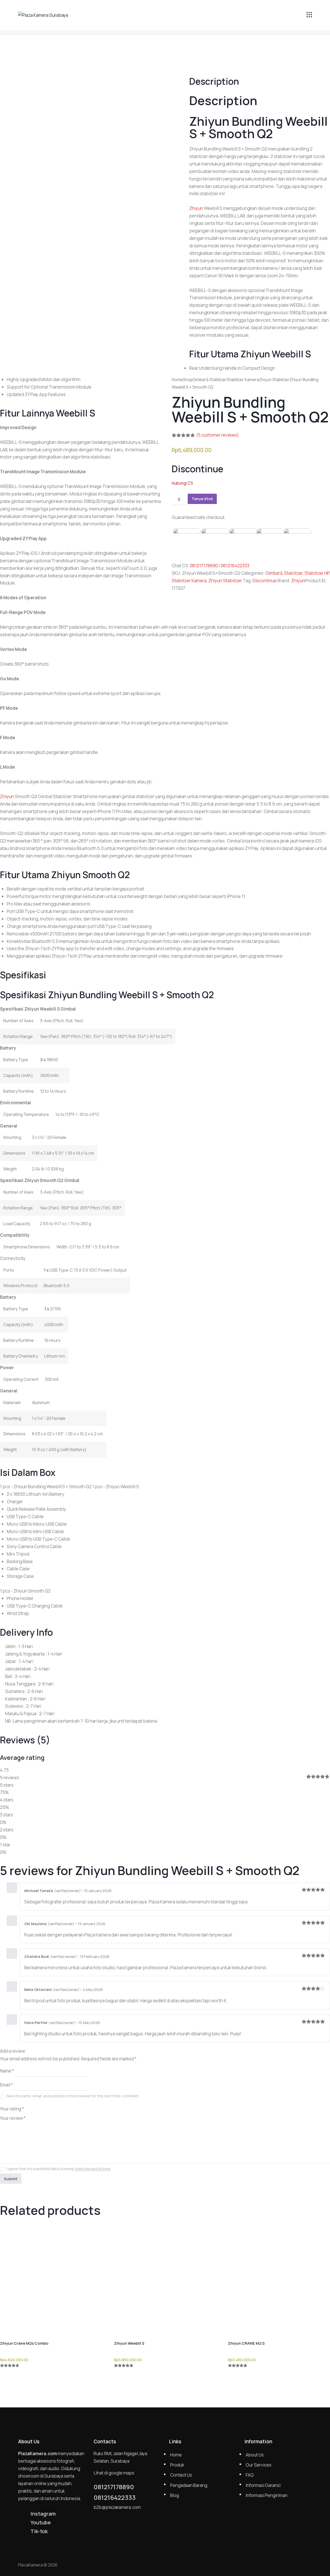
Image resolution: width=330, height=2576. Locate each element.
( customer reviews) (217, 435)
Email (6, 2085)
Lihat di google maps (114, 2473)
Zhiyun (298, 581)
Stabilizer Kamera (243, 380)
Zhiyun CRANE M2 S (246, 2343)
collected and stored (92, 2169)
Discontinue (265, 581)
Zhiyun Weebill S (129, 2343)
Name (7, 2071)
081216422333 (235, 566)
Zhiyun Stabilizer (274, 380)
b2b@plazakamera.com (117, 2507)
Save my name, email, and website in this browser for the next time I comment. (73, 2096)
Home (177, 380)
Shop (188, 380)
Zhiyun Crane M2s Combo (24, 2343)
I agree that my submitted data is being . (59, 2169)
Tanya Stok (202, 499)
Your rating (12, 2109)
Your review (13, 2118)
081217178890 (204, 566)
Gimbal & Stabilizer (210, 380)
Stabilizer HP (317, 573)
